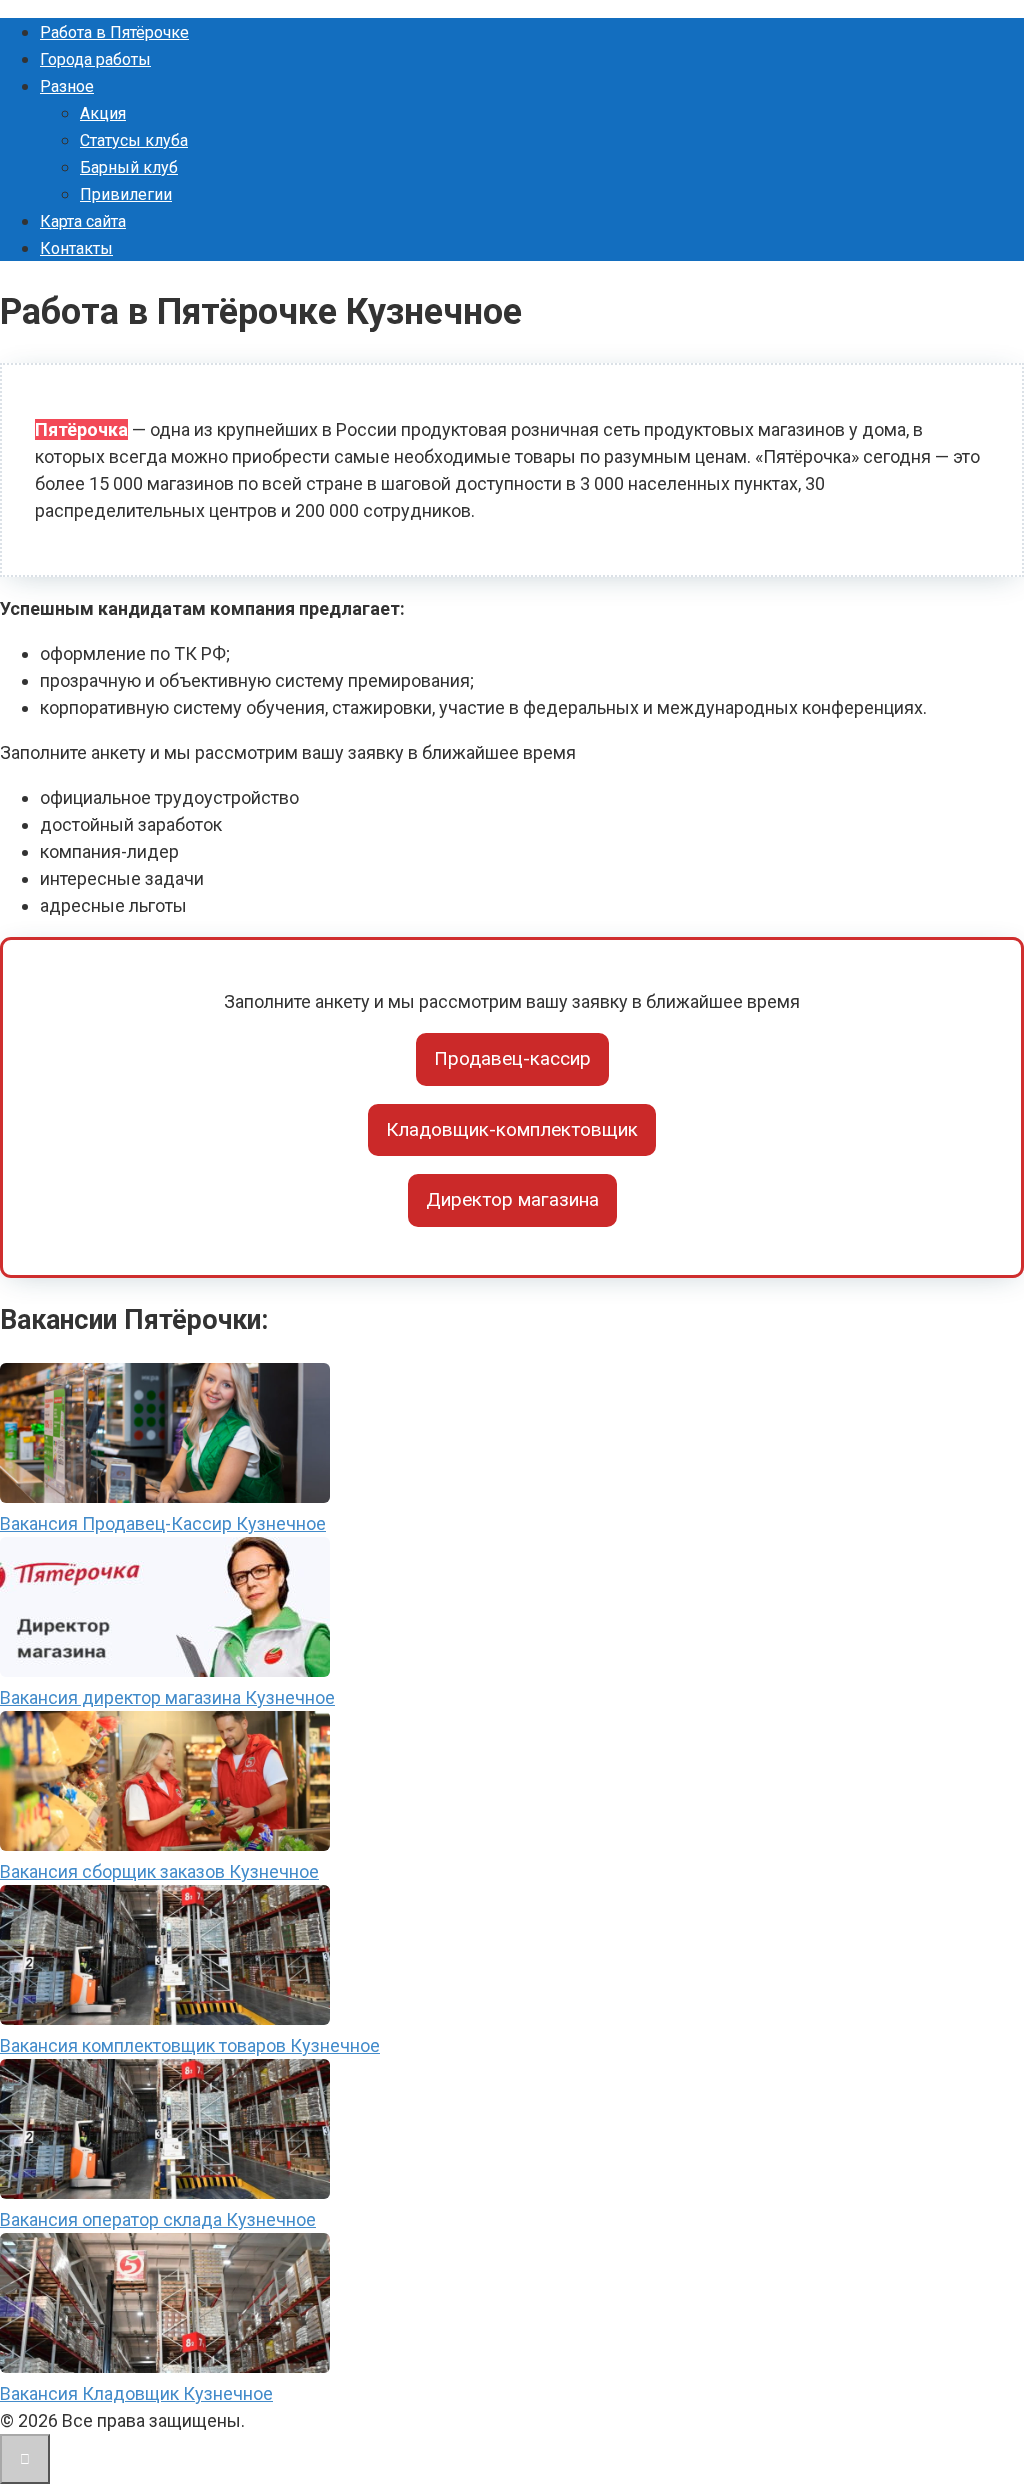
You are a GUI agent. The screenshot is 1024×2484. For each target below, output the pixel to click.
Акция (103, 113)
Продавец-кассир (512, 1058)
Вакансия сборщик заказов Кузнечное (159, 1871)
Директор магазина (512, 1199)
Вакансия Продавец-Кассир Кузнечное (163, 1523)
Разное (67, 86)
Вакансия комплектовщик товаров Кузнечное (190, 2045)
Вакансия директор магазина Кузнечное (167, 1697)
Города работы (95, 59)
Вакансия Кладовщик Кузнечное (136, 2393)
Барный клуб (129, 167)
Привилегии (126, 194)
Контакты (76, 248)
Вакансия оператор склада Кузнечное (158, 2219)
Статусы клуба (134, 140)
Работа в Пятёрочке (114, 32)
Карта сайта (83, 221)
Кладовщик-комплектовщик (512, 1129)
